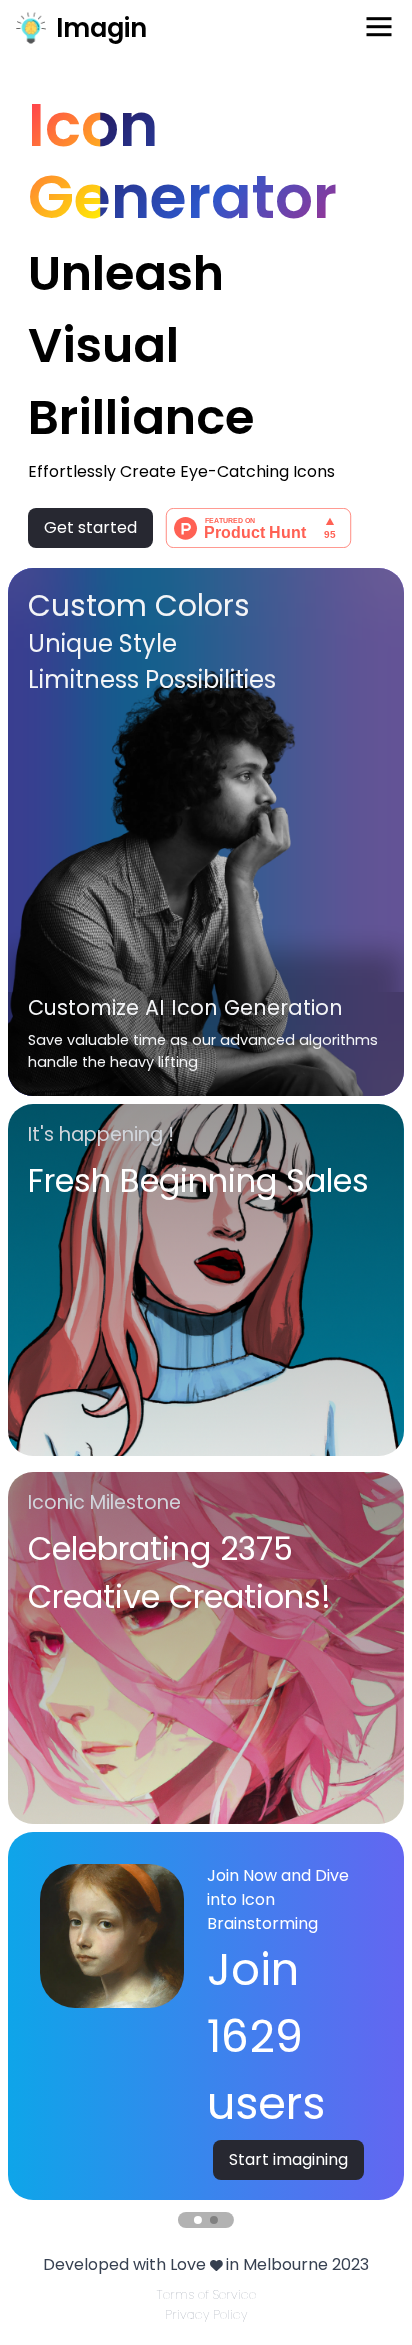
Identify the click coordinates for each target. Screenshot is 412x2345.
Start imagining (288, 2159)
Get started (90, 527)
